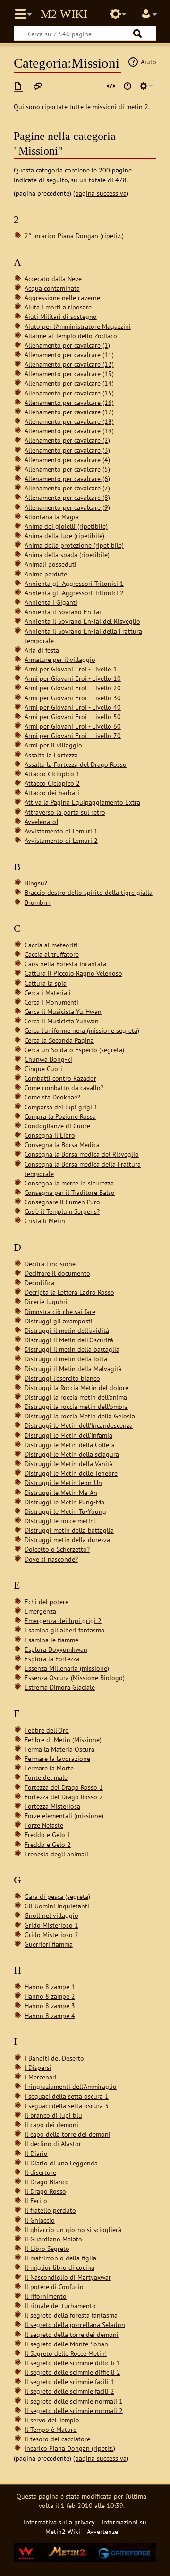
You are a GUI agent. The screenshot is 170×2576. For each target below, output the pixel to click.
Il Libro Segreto (47, 2248)
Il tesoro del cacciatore (57, 2439)
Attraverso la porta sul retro (65, 812)
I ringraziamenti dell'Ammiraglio (71, 2086)
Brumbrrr (38, 902)
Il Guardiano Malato (53, 2239)
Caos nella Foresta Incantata (65, 964)
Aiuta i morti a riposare (58, 307)
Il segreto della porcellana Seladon (75, 2324)
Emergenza (40, 1611)
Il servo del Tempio (52, 2420)
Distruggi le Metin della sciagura (72, 1454)
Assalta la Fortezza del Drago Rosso (76, 764)
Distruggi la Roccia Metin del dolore (76, 1387)
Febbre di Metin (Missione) (63, 1739)
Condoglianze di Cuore (57, 1126)
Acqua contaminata (52, 288)
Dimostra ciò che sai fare (60, 1311)
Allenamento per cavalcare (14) (69, 383)
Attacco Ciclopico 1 (52, 774)
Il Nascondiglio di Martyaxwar (68, 2277)
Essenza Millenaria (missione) (67, 1668)
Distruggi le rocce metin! (60, 1521)
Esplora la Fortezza (52, 1659)
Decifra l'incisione (50, 1264)
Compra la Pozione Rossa (60, 1116)
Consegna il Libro (50, 1135)
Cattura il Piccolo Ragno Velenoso (73, 973)
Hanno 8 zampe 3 (50, 2005)
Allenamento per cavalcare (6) (67, 478)
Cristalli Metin (45, 1221)
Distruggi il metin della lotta (66, 1359)
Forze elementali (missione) (64, 1816)
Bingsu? (36, 883)
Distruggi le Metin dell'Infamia (68, 1435)
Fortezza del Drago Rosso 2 (64, 1797)
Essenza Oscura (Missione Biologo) (75, 1678)
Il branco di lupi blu (53, 2115)
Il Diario (36, 2153)
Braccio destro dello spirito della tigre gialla (89, 892)
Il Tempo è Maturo (51, 2429)
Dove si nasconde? (51, 1559)
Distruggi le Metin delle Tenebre (71, 1473)
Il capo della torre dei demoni (68, 2134)
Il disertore (40, 2172)
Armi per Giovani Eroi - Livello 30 (73, 698)
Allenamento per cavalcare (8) (67, 497)
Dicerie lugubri (46, 1301)
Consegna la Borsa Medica (62, 1145)
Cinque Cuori (43, 1069)
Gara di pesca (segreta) (57, 1896)
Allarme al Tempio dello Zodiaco (71, 336)
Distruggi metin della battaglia (69, 1530)
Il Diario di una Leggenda (61, 2163)
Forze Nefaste (44, 1825)
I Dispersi (38, 2067)
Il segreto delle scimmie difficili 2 (72, 2372)
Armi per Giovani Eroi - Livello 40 (73, 707)
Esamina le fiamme (51, 1640)
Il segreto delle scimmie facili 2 (69, 2391)
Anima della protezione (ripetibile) (74, 545)
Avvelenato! (41, 821)
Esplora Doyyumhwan (56, 1649)
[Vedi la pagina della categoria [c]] (18, 86)
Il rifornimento (46, 2296)
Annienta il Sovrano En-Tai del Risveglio (82, 621)
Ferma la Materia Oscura (59, 1749)
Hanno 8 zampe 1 (50, 1987)
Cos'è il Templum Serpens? (62, 1211)
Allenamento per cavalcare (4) (67, 459)
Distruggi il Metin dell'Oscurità (69, 1340)
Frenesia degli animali (56, 1854)
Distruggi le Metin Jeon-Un (63, 1482)
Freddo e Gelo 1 (48, 1834)
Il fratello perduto (50, 2210)
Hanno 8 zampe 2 (50, 1996)
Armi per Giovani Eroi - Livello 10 (73, 678)
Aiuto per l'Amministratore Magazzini (78, 326)
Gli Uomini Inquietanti (57, 1906)
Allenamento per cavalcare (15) (69, 393)
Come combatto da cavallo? (64, 1087)
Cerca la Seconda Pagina (59, 1040)
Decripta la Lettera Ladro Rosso (69, 1292)
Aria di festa (42, 650)
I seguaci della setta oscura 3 (67, 2106)
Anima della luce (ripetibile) (64, 536)
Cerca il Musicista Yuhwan (62, 1021)
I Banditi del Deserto (54, 2058)
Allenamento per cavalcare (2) (67, 440)
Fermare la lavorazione (57, 1758)
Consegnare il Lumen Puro (62, 1202)
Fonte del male (46, 1777)
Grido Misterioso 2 (51, 1935)
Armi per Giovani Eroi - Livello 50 (73, 717)
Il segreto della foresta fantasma (71, 2315)
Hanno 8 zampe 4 (50, 2015)
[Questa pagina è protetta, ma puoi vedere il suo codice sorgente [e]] (111, 86)
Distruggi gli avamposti (59, 1321)
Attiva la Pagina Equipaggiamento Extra (82, 802)
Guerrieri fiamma (49, 1944)
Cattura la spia (46, 983)
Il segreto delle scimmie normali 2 (74, 2410)
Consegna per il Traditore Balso (70, 1192)
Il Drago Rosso (45, 2191)
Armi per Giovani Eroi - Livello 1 (71, 669)
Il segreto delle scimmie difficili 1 (72, 2363)
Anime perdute (46, 574)
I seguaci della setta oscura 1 (67, 2096)
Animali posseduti (51, 564)
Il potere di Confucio (54, 2287)
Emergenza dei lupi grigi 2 (63, 1620)
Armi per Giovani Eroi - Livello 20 (73, 688)
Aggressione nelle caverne (62, 297)
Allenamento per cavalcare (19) (69, 431)
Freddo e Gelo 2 (48, 1844)
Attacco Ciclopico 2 (52, 783)
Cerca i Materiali (48, 992)
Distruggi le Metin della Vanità (69, 1464)
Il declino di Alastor (53, 2143)
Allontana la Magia (52, 517)
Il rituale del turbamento (60, 2306)
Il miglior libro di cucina (59, 2267)
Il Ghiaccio (40, 2220)
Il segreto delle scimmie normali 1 (74, 2401)
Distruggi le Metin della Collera (70, 1445)
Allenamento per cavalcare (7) (67, 488)
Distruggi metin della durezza (67, 1540)
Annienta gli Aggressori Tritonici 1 (74, 583)
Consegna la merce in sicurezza (69, 1183)
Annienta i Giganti (51, 602)
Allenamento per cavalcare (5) (67, 469)
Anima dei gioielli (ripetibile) (66, 526)
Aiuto (149, 62)
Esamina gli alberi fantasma (64, 1630)
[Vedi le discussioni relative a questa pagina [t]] (38, 86)
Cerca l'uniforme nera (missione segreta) (82, 1030)
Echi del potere (47, 1601)
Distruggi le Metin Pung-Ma (64, 1502)
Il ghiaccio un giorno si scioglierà (73, 2229)
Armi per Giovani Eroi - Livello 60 (73, 726)
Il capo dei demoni (51, 2125)
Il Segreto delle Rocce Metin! (66, 2353)
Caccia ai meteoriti (51, 945)
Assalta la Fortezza (51, 755)
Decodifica (39, 1283)
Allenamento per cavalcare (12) (69, 364)
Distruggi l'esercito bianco (62, 1378)
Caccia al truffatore (52, 954)
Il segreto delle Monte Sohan (66, 2344)
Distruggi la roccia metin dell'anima (76, 1397)
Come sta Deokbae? (52, 1097)
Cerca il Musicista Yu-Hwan (63, 1011)
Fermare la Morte (49, 1768)
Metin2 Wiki (64, 14)
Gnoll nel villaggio (51, 1915)
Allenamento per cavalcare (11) (69, 355)
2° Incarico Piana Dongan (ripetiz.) (74, 236)
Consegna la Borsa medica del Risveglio (82, 1154)
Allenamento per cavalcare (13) (69, 374)
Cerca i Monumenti (51, 1002)
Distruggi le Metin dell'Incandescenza (79, 1425)
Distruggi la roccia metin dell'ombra (76, 1406)
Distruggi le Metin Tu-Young (65, 1511)
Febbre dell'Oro (47, 1730)
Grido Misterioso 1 (51, 1925)
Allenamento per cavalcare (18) (69, 421)
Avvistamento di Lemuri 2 (61, 840)
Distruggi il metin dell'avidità (67, 1330)
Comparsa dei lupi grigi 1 (61, 1107)
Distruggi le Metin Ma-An (61, 1492)
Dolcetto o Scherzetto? (57, 1549)
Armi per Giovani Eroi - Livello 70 (73, 735)
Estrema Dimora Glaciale (60, 1687)
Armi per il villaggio (53, 745)
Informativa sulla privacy (59, 2522)
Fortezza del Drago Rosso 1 (64, 1787)
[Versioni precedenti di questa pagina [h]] (127, 86)
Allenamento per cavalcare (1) (67, 345)
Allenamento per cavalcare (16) (69, 402)
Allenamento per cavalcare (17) (69, 412)
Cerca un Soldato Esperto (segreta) (74, 1050)
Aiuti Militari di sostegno (61, 316)
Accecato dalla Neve (53, 279)
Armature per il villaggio (60, 659)
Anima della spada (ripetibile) (67, 554)
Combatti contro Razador (60, 1078)
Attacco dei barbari (52, 793)
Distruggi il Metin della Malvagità (73, 1369)
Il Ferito (36, 2201)
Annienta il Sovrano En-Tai (63, 612)
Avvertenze (102, 2531)
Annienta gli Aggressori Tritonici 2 (74, 593)
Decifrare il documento (57, 1273)
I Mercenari (41, 2077)
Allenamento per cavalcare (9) (67, 507)
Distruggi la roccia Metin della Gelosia (80, 1416)
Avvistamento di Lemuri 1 (61, 831)
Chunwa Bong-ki (48, 1059)
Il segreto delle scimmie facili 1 (69, 2382)
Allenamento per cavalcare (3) (67, 450)
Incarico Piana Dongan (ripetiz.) (70, 2448)
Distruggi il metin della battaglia (72, 1349)
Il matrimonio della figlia (60, 2258)
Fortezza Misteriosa (52, 1806)
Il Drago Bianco (47, 2182)
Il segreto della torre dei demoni (72, 2334)
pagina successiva (101, 193)
